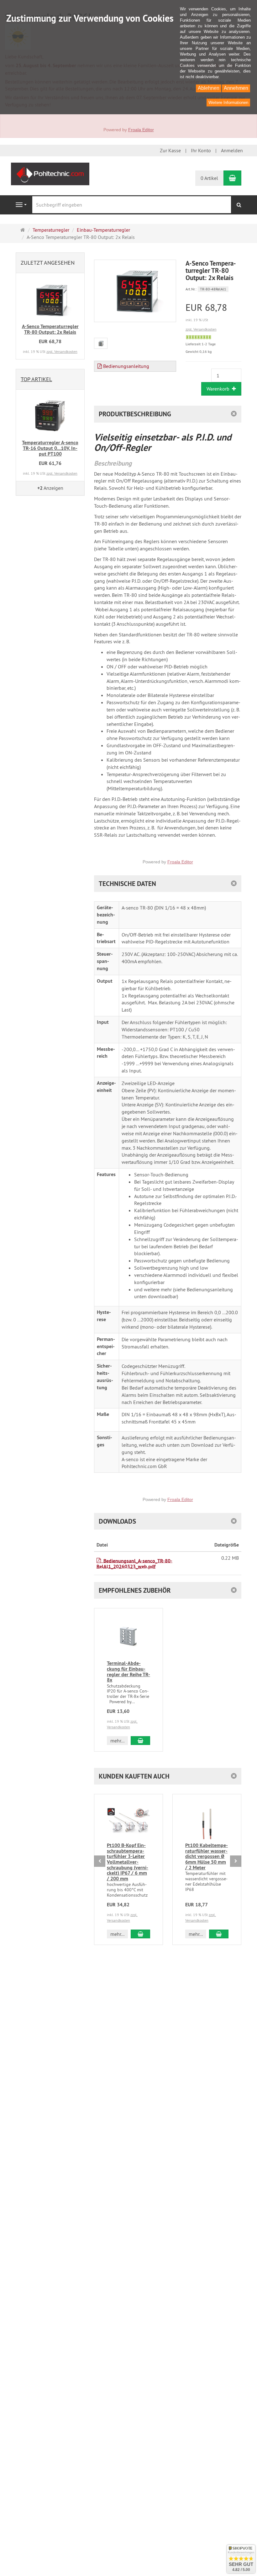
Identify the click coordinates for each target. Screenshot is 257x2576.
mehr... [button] (117, 1741)
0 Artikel (209, 178)
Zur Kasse (170, 150)
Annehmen (236, 88)
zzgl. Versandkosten (201, 329)
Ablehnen (209, 88)
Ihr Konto (201, 150)
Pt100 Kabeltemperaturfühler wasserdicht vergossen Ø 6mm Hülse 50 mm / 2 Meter (207, 1856)
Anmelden (232, 150)
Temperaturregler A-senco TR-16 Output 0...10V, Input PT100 (50, 448)
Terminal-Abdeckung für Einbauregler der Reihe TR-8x (128, 1671)
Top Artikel (36, 379)
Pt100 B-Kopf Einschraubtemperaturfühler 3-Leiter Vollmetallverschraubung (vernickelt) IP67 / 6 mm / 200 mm (128, 1862)
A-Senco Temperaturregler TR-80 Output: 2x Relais (50, 329)
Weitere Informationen (228, 103)
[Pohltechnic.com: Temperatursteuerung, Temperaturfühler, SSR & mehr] (50, 173)
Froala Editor (141, 130)
